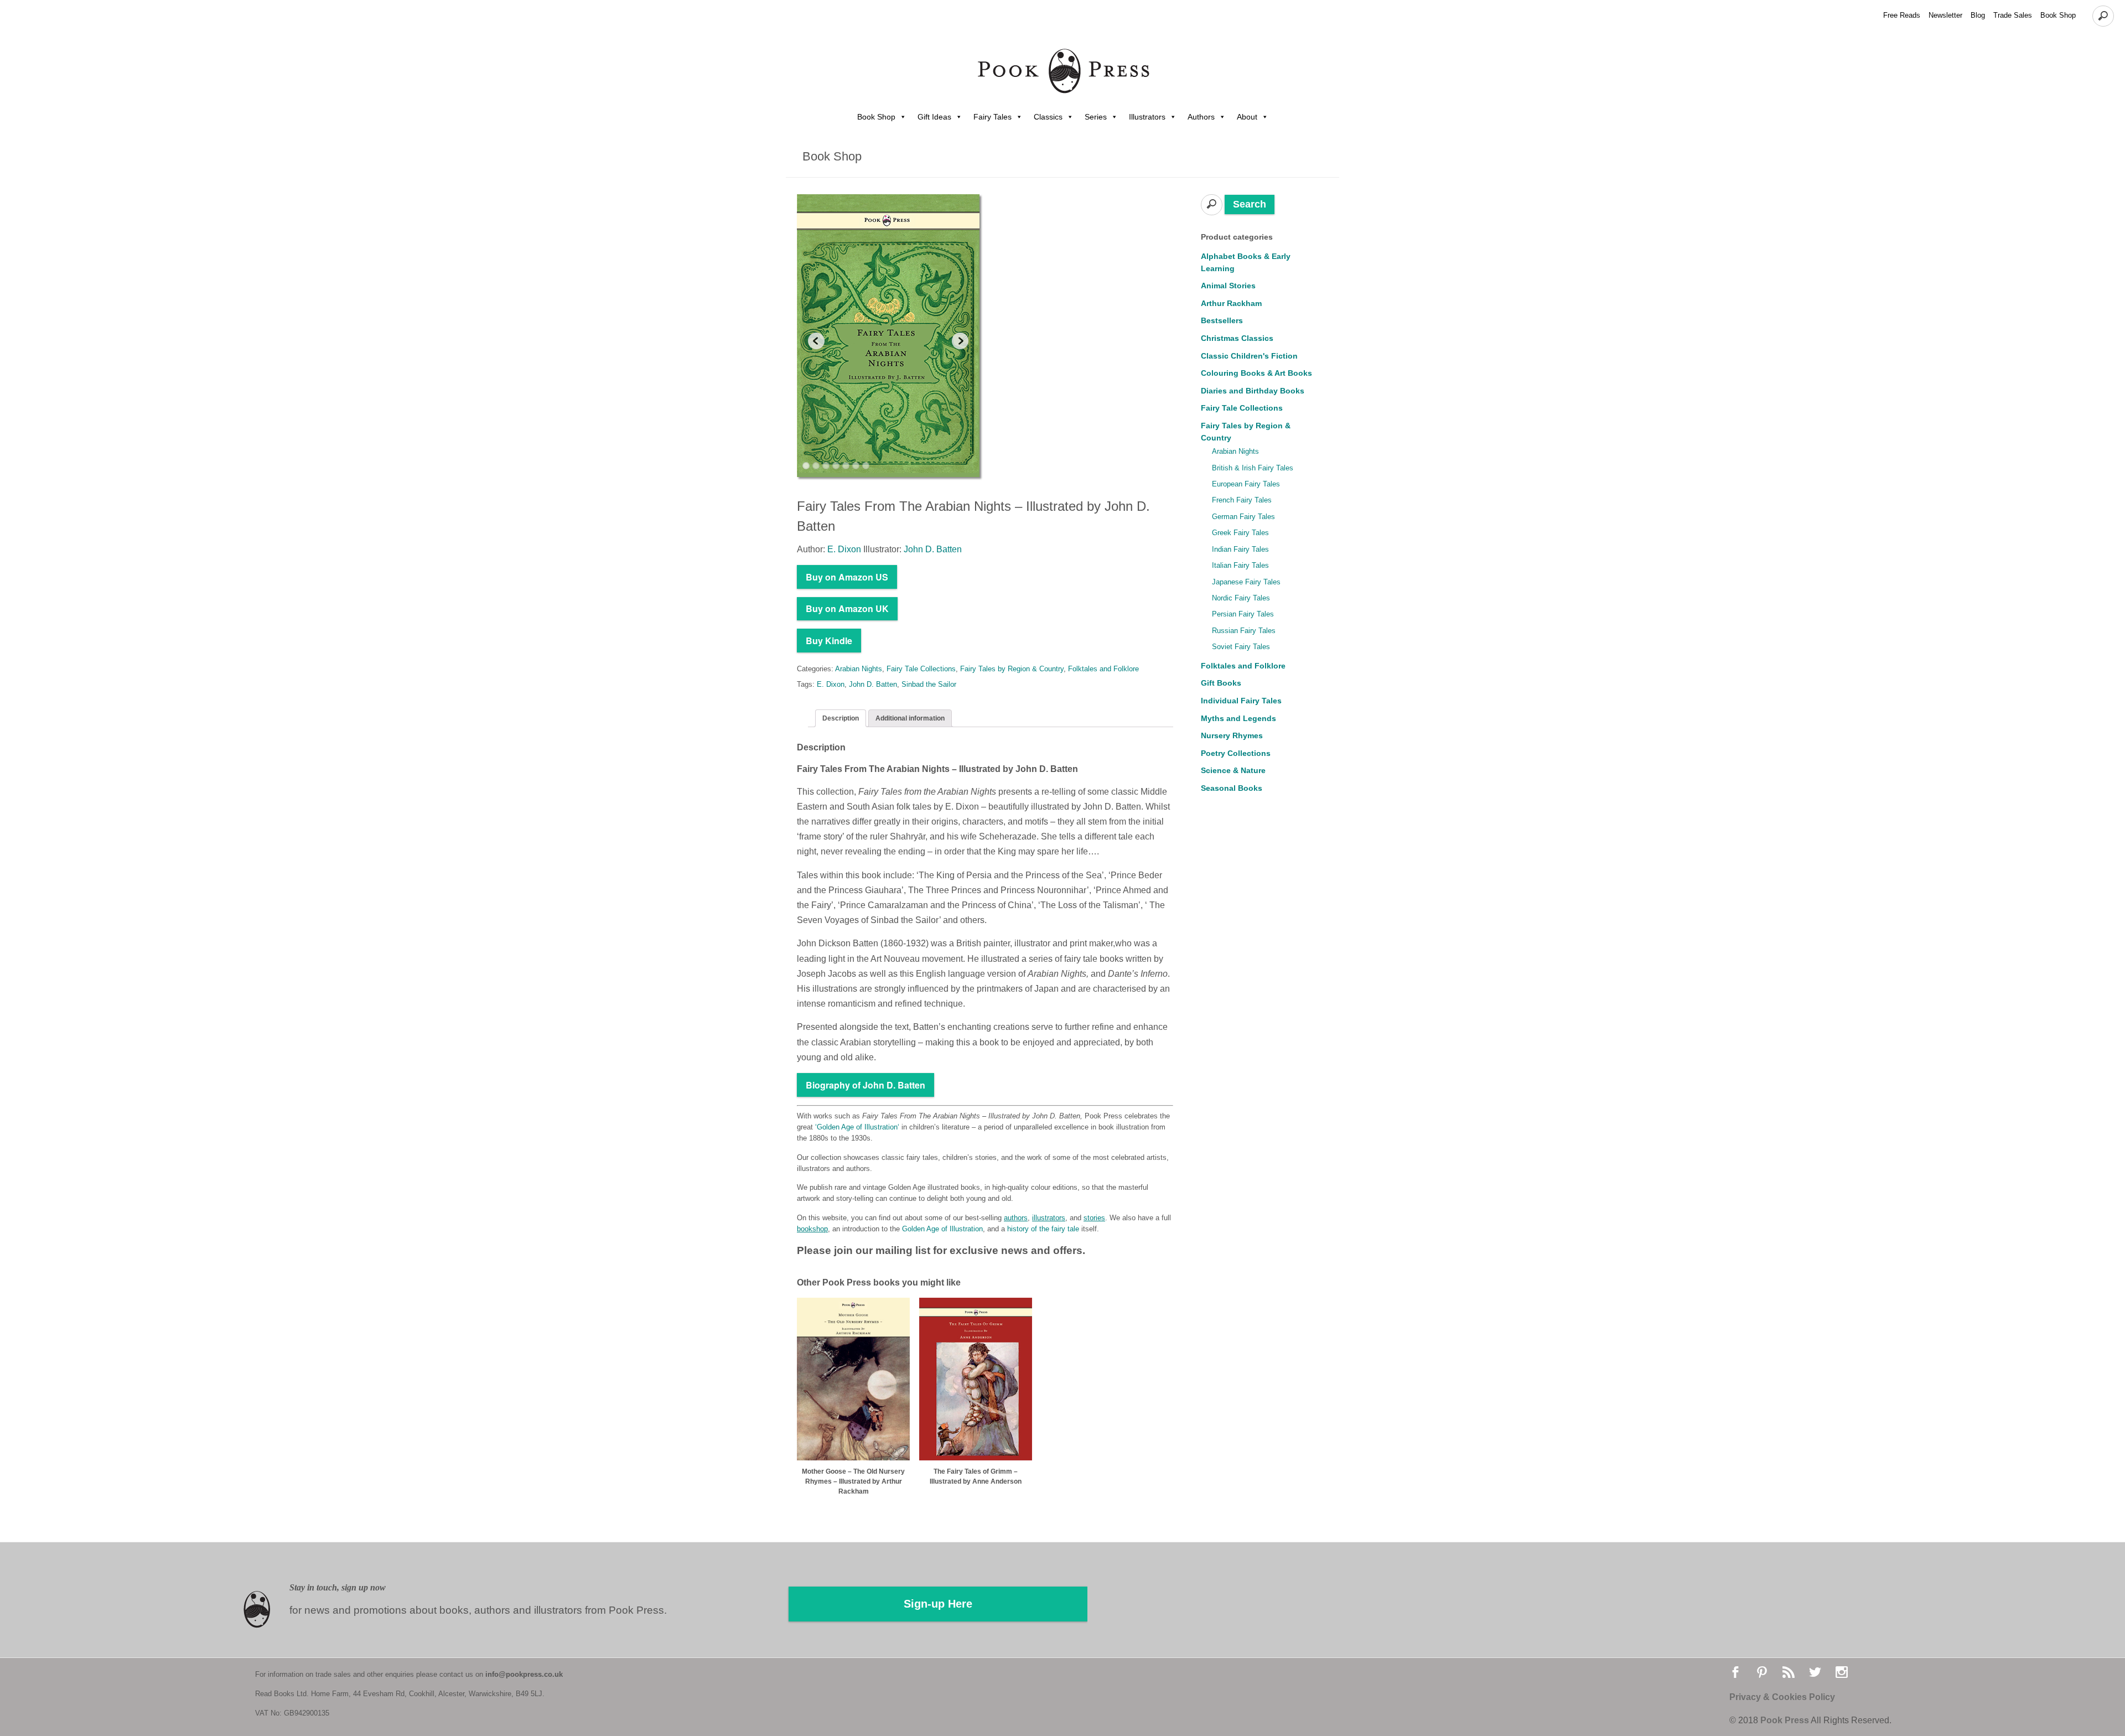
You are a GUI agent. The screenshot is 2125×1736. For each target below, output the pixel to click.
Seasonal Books (1232, 788)
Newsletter (1945, 15)
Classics (1048, 117)
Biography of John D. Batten (865, 1085)
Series (1096, 117)
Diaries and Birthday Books (1253, 391)
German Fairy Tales (1243, 517)
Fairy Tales (992, 117)
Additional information (910, 718)
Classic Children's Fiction (1249, 356)
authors (1016, 1218)
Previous (816, 341)
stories (1094, 1218)
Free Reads (1902, 15)
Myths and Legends (1238, 718)
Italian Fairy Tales (1240, 565)
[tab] (841, 718)
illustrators (1049, 1218)
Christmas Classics (1237, 338)
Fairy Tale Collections (921, 669)
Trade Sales (2013, 15)
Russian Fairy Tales (1244, 631)
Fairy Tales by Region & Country (1012, 669)
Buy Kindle (829, 641)
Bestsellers (1222, 320)
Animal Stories (1228, 286)
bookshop (812, 1229)
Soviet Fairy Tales (1241, 647)
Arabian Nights (859, 669)
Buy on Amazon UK (847, 608)
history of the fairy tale (1043, 1229)
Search (1250, 204)
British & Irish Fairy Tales (1253, 468)
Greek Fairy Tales (1240, 533)
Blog (1978, 15)
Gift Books (1221, 683)
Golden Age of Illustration (857, 1127)
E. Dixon (831, 684)
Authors (1201, 117)
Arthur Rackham (1231, 303)
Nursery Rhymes (1232, 735)
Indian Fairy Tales (1240, 549)
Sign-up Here (938, 1604)
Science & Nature (1233, 770)
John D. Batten (873, 684)
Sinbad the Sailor (929, 684)
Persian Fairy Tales (1243, 614)
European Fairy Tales (1246, 484)
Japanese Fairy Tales (1246, 582)
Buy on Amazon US (847, 577)
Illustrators (1147, 117)
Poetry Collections (1236, 753)
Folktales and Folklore (1103, 669)
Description (841, 718)
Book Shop (2058, 15)
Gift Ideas (934, 117)
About (1247, 117)
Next (960, 341)
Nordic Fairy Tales (1241, 598)
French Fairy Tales (1242, 500)
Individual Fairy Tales (1241, 701)
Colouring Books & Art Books (1256, 373)
